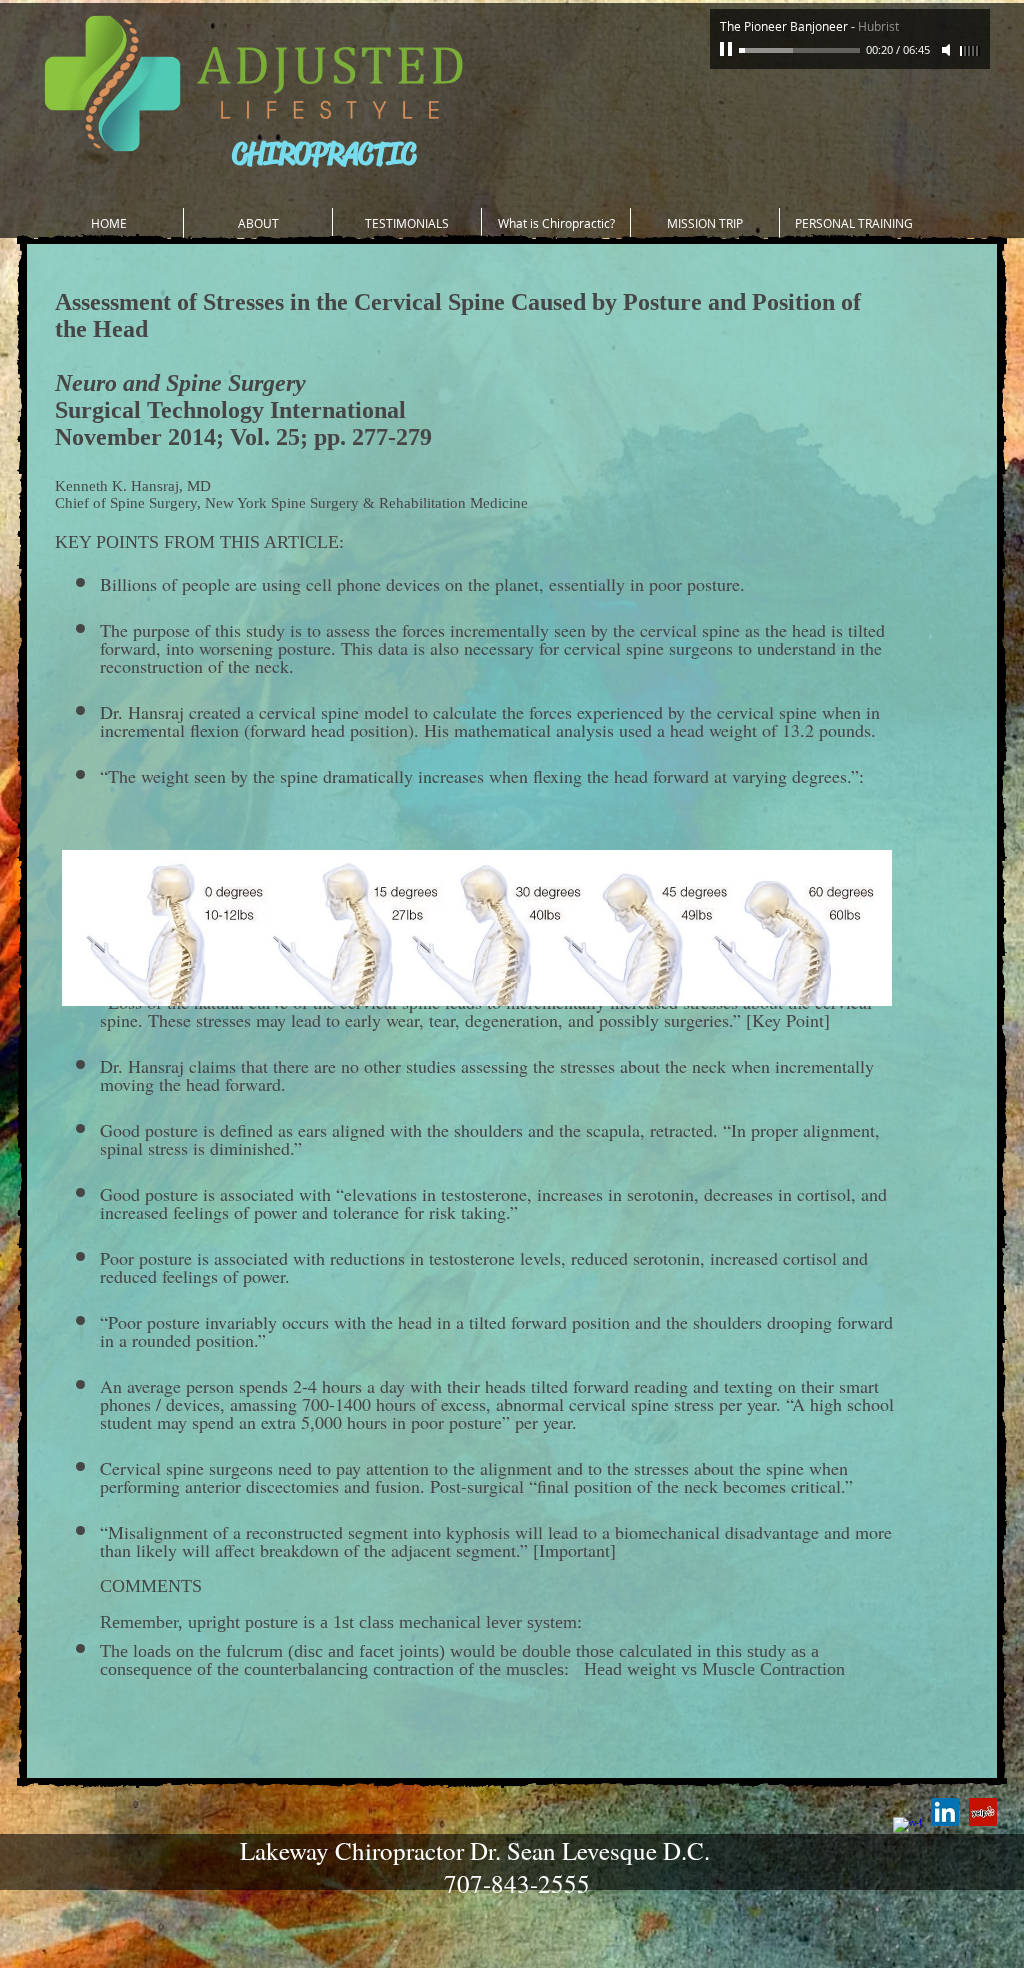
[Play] (728, 50)
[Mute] (948, 50)
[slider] (970, 51)
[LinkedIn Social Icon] (945, 1812)
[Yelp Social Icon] (983, 1812)
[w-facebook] (907, 1831)
